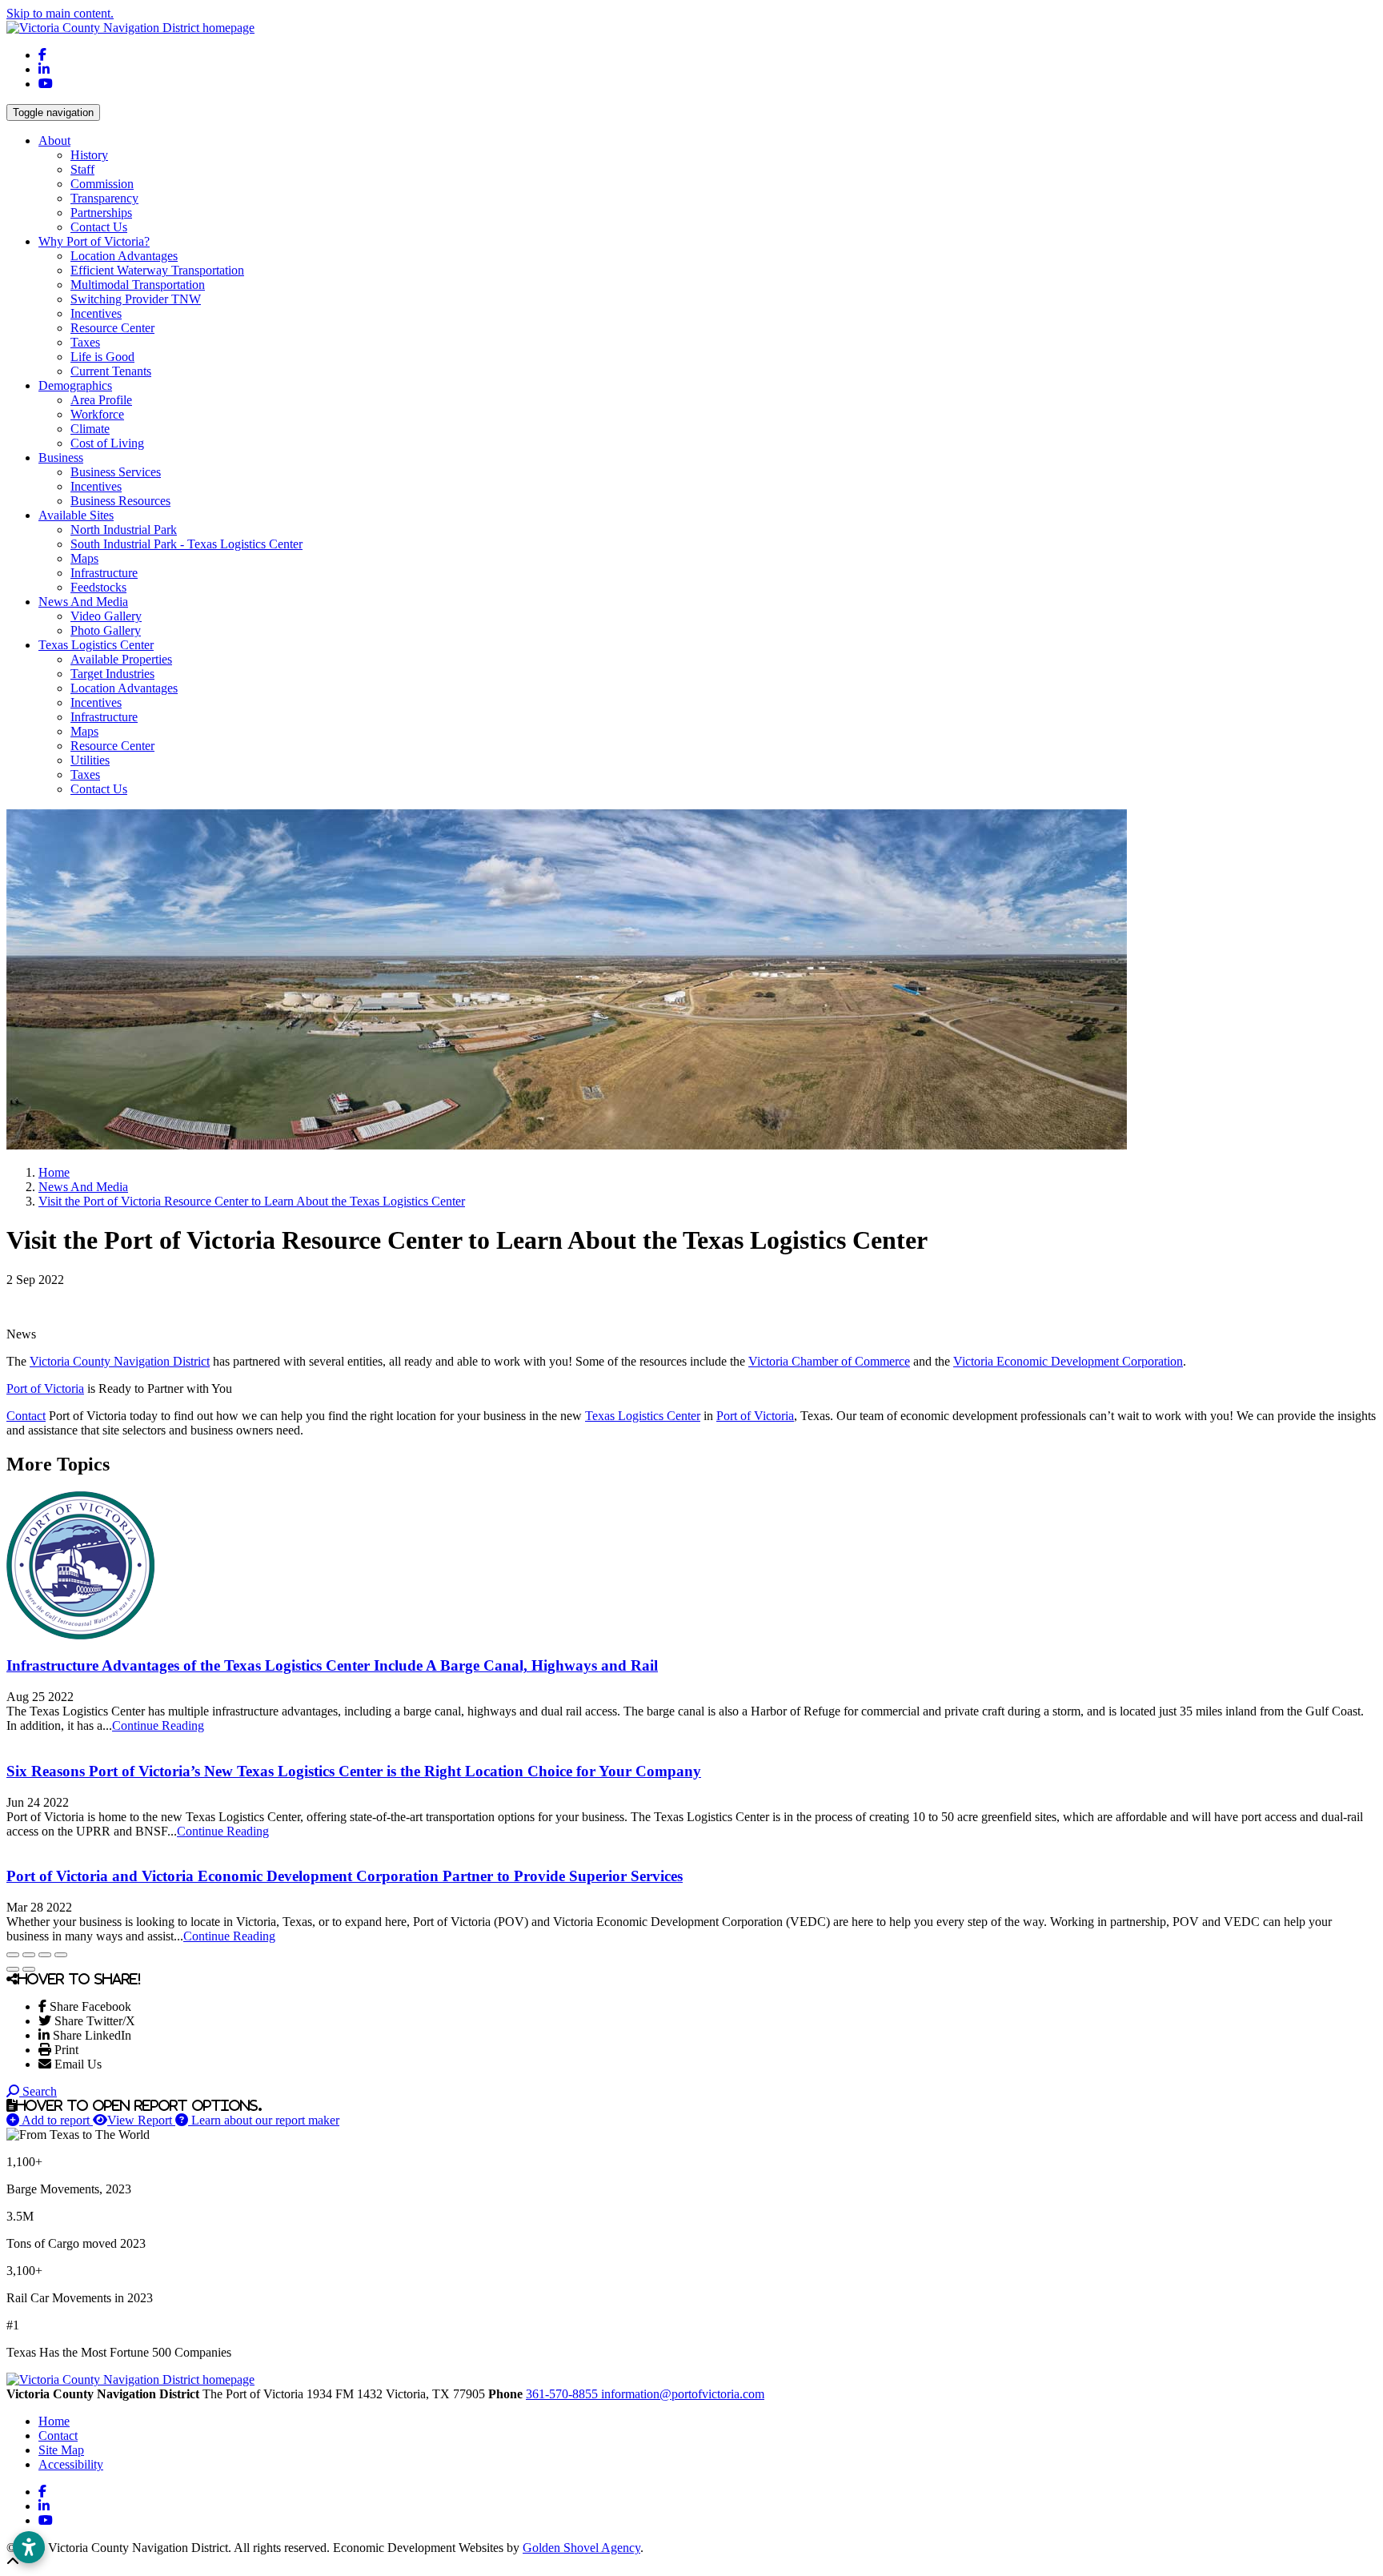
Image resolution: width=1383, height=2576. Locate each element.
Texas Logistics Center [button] (96, 645)
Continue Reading (158, 1725)
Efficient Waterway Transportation (157, 270)
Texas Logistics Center (643, 1416)
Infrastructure (104, 573)
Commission (102, 184)
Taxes (85, 342)
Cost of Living (107, 443)
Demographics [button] (75, 385)
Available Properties (121, 659)
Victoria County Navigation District (120, 1361)
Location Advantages (124, 256)
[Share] (29, 1955)
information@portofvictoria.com (683, 2394)
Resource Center (112, 328)
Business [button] (61, 457)
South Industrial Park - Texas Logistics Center (186, 544)
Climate (90, 429)
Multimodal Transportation (138, 285)
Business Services (116, 472)
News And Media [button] (83, 602)
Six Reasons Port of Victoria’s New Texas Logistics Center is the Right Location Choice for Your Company (354, 1771)
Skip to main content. (60, 13)
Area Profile (101, 400)
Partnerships (101, 213)
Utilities (90, 760)
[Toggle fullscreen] (45, 1955)
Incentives (96, 313)
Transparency (104, 198)
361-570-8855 (563, 2394)
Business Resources (120, 501)
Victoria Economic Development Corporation (1068, 1361)
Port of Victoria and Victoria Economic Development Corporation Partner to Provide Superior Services (345, 1876)
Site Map (61, 2450)
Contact (26, 1416)
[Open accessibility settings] (29, 2547)
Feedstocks (98, 587)
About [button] (54, 140)
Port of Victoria (45, 1388)
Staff (82, 169)
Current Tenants (111, 371)
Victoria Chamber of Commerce (829, 1361)
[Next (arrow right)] (29, 1969)
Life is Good (102, 357)
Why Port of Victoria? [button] (94, 241)
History (89, 155)
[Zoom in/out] (61, 1955)
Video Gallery (106, 616)
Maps (84, 558)
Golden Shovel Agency (581, 2548)
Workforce (97, 414)
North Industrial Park (124, 530)
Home (54, 2421)
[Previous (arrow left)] (13, 1969)
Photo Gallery (106, 630)
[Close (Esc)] (13, 1955)
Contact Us (99, 227)
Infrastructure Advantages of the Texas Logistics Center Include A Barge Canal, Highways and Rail (332, 1665)
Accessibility (71, 2464)
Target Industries (112, 674)
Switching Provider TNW (136, 299)
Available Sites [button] (76, 515)
